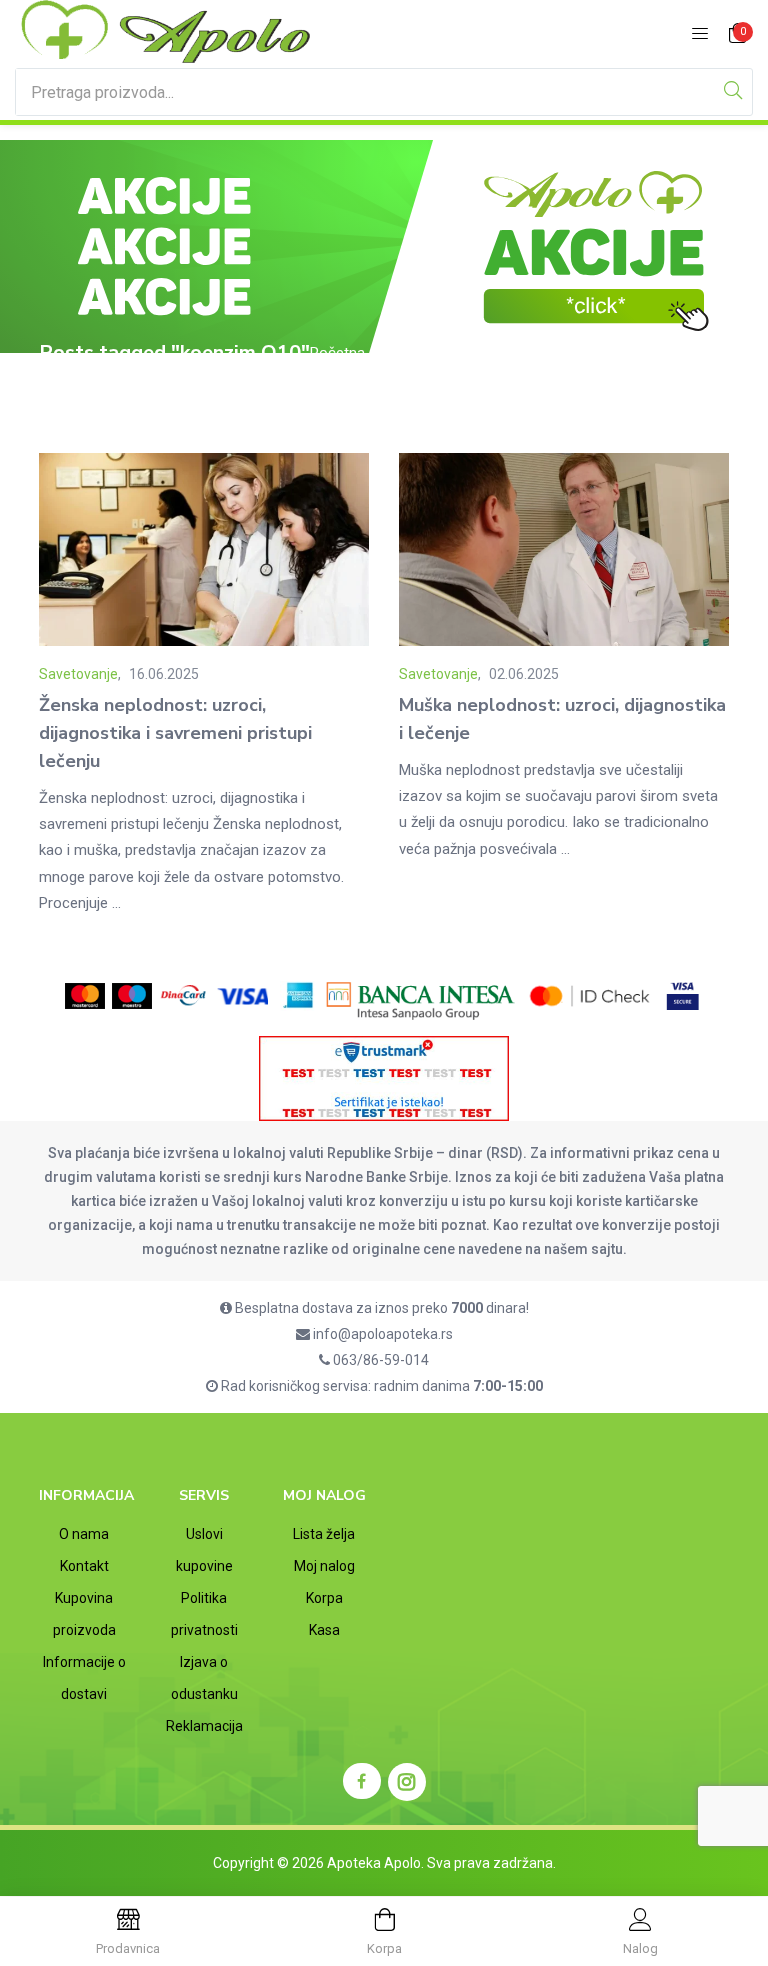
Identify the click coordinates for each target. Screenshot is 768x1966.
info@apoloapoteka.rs (381, 1334)
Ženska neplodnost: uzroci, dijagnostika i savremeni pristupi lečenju (175, 733)
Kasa (324, 1630)
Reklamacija (204, 1726)
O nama (84, 1534)
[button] (738, 34)
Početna (337, 353)
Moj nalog (324, 1566)
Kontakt (84, 1566)
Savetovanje (78, 674)
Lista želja (324, 1534)
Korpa (324, 1598)
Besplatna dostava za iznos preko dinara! (380, 1308)
